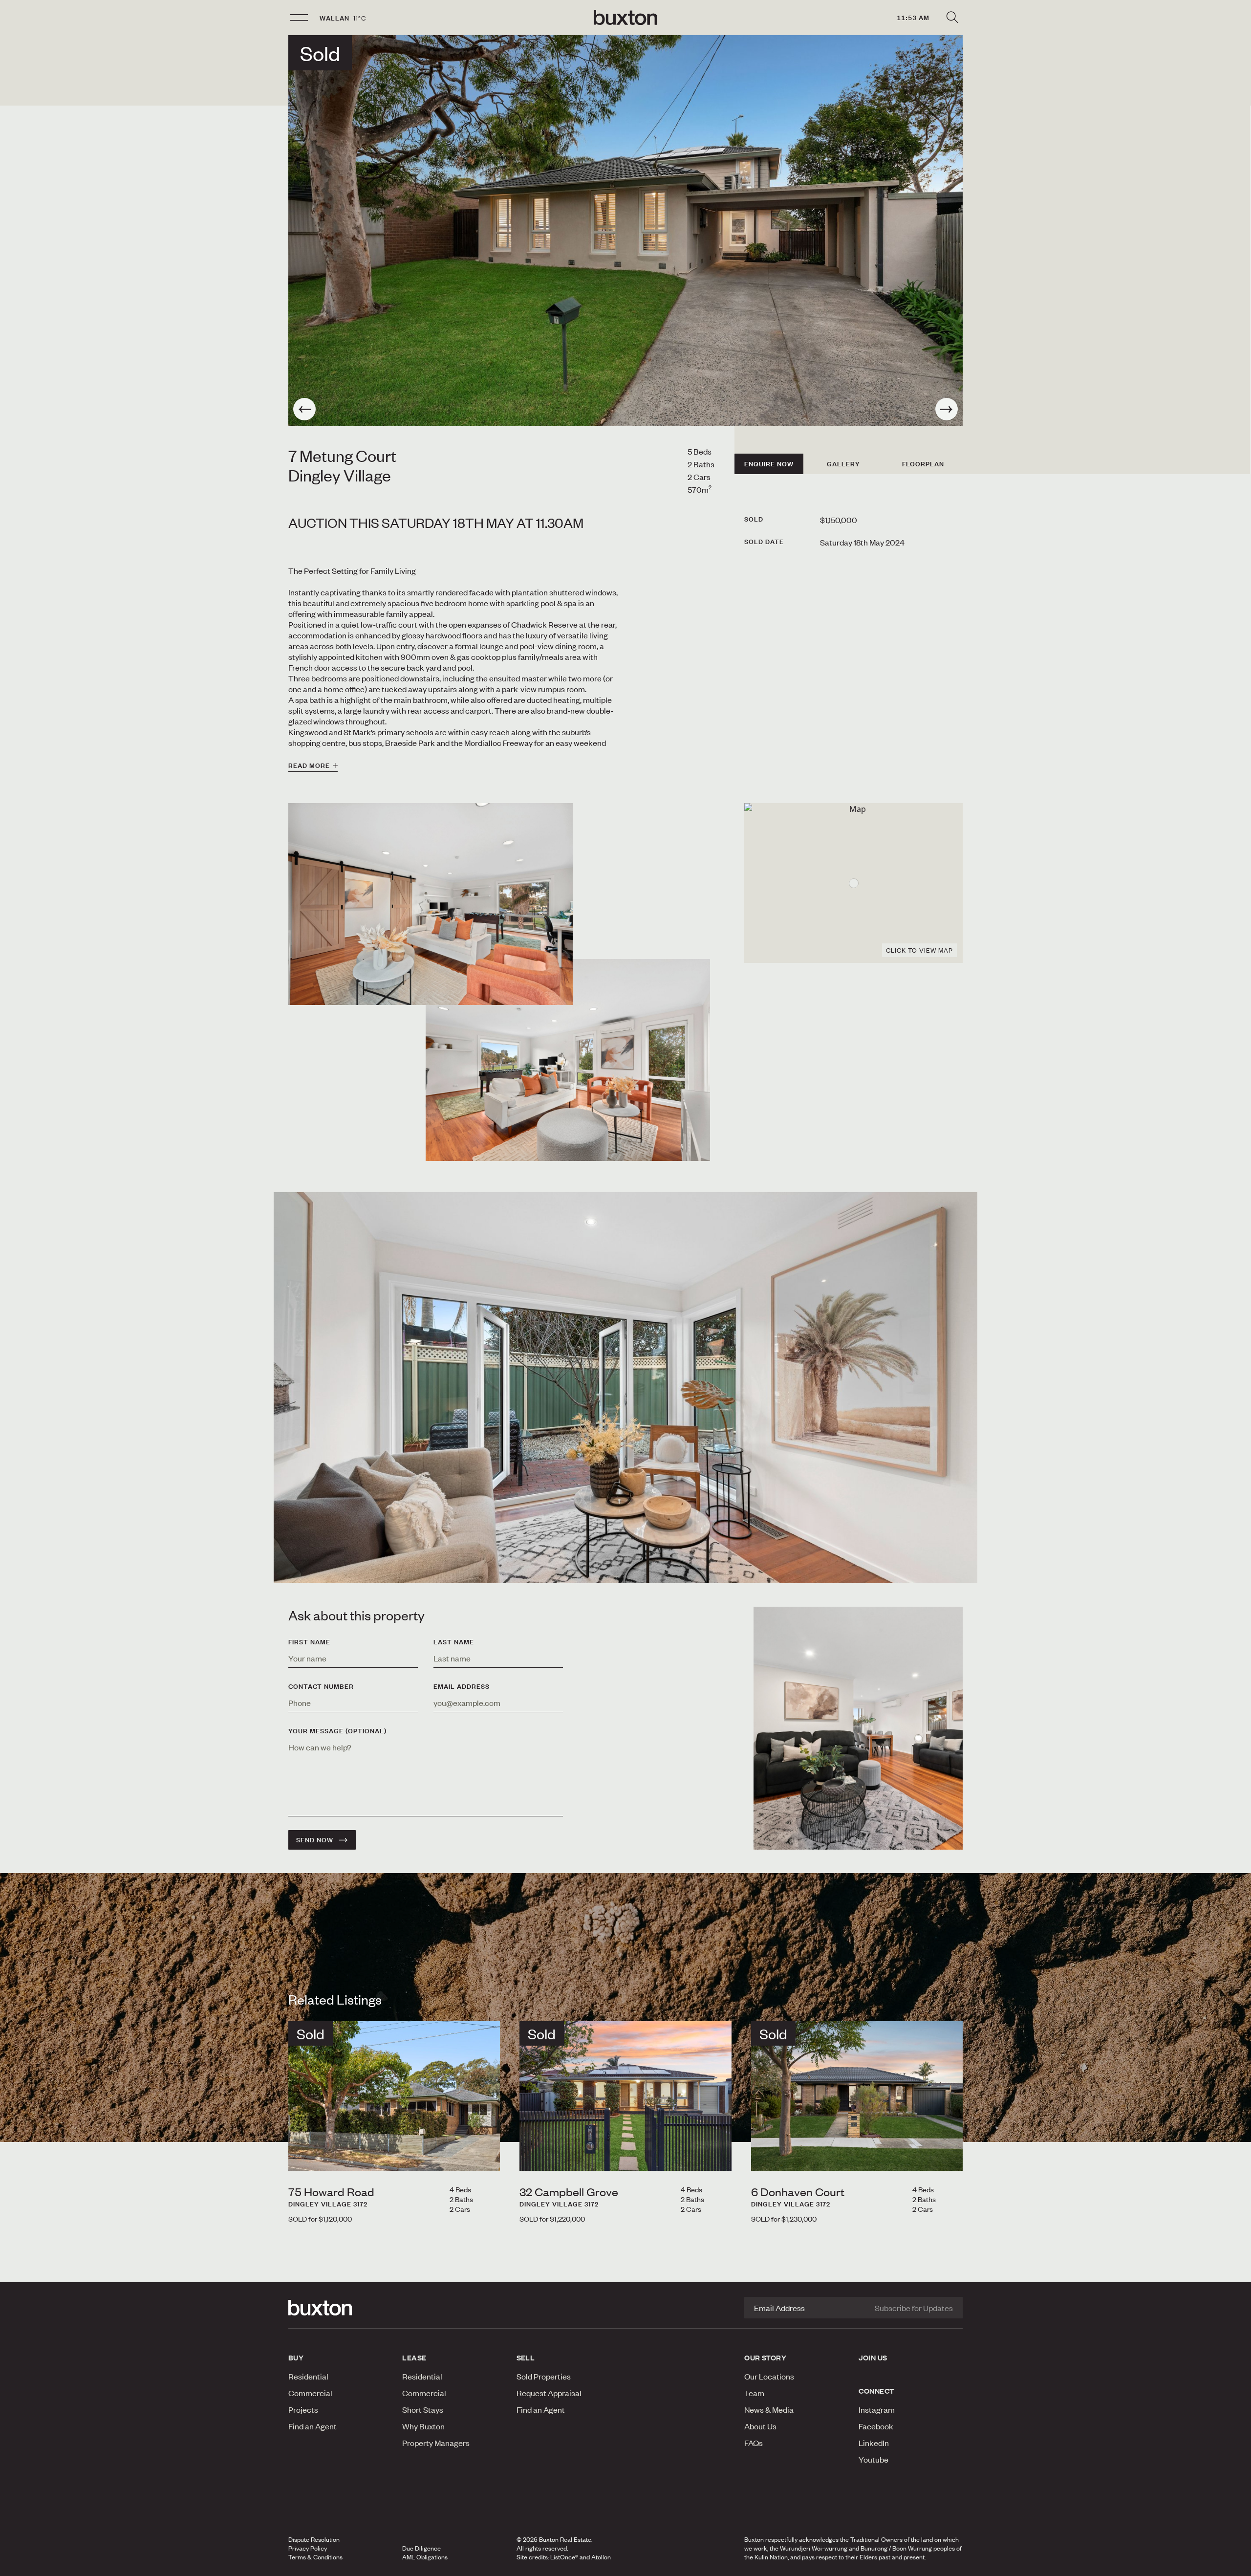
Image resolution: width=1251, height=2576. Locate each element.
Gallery (843, 464)
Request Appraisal (549, 2393)
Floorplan (923, 464)
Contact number (321, 1686)
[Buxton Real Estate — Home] (625, 18)
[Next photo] (947, 409)
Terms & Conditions (315, 2557)
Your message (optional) (337, 1731)
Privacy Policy (308, 2548)
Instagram (877, 2409)
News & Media (769, 2409)
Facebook (876, 2426)
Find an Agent (313, 2426)
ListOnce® (564, 2557)
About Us (760, 2426)
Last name (454, 1642)
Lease (414, 2358)
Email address (462, 1686)
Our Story (765, 2358)
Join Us (873, 2358)
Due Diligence (421, 2548)
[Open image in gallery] (568, 1060)
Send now (315, 1840)
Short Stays (423, 2409)
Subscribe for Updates (914, 2308)
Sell (526, 2358)
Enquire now (769, 464)
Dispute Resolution (314, 2539)
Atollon (601, 2557)
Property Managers (436, 2443)
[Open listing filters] (952, 18)
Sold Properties (544, 2376)
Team (754, 2393)
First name (309, 1642)
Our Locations (769, 2376)
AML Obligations (425, 2557)
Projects (303, 2409)
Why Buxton (423, 2426)
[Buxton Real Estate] (340, 2308)
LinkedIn (874, 2443)
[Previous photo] (304, 409)
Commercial (310, 2393)
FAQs (754, 2443)
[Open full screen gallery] (625, 231)
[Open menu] (299, 18)
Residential (308, 2376)
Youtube (874, 2459)
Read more (309, 765)
